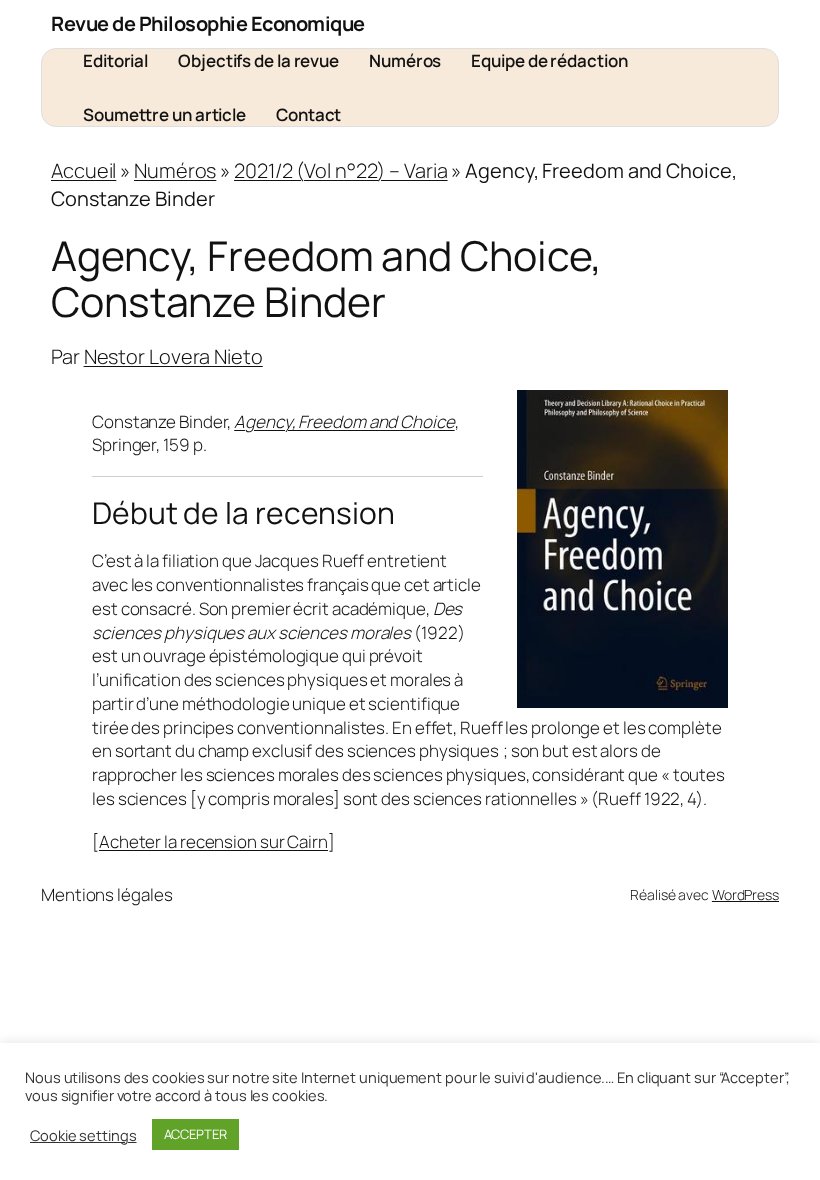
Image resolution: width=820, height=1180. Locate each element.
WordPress (745, 894)
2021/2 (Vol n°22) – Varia (341, 170)
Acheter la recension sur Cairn (213, 841)
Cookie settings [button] (83, 1135)
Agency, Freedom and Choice (344, 421)
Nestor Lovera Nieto (173, 356)
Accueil (83, 170)
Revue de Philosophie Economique (208, 23)
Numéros (175, 170)
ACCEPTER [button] (195, 1134)
